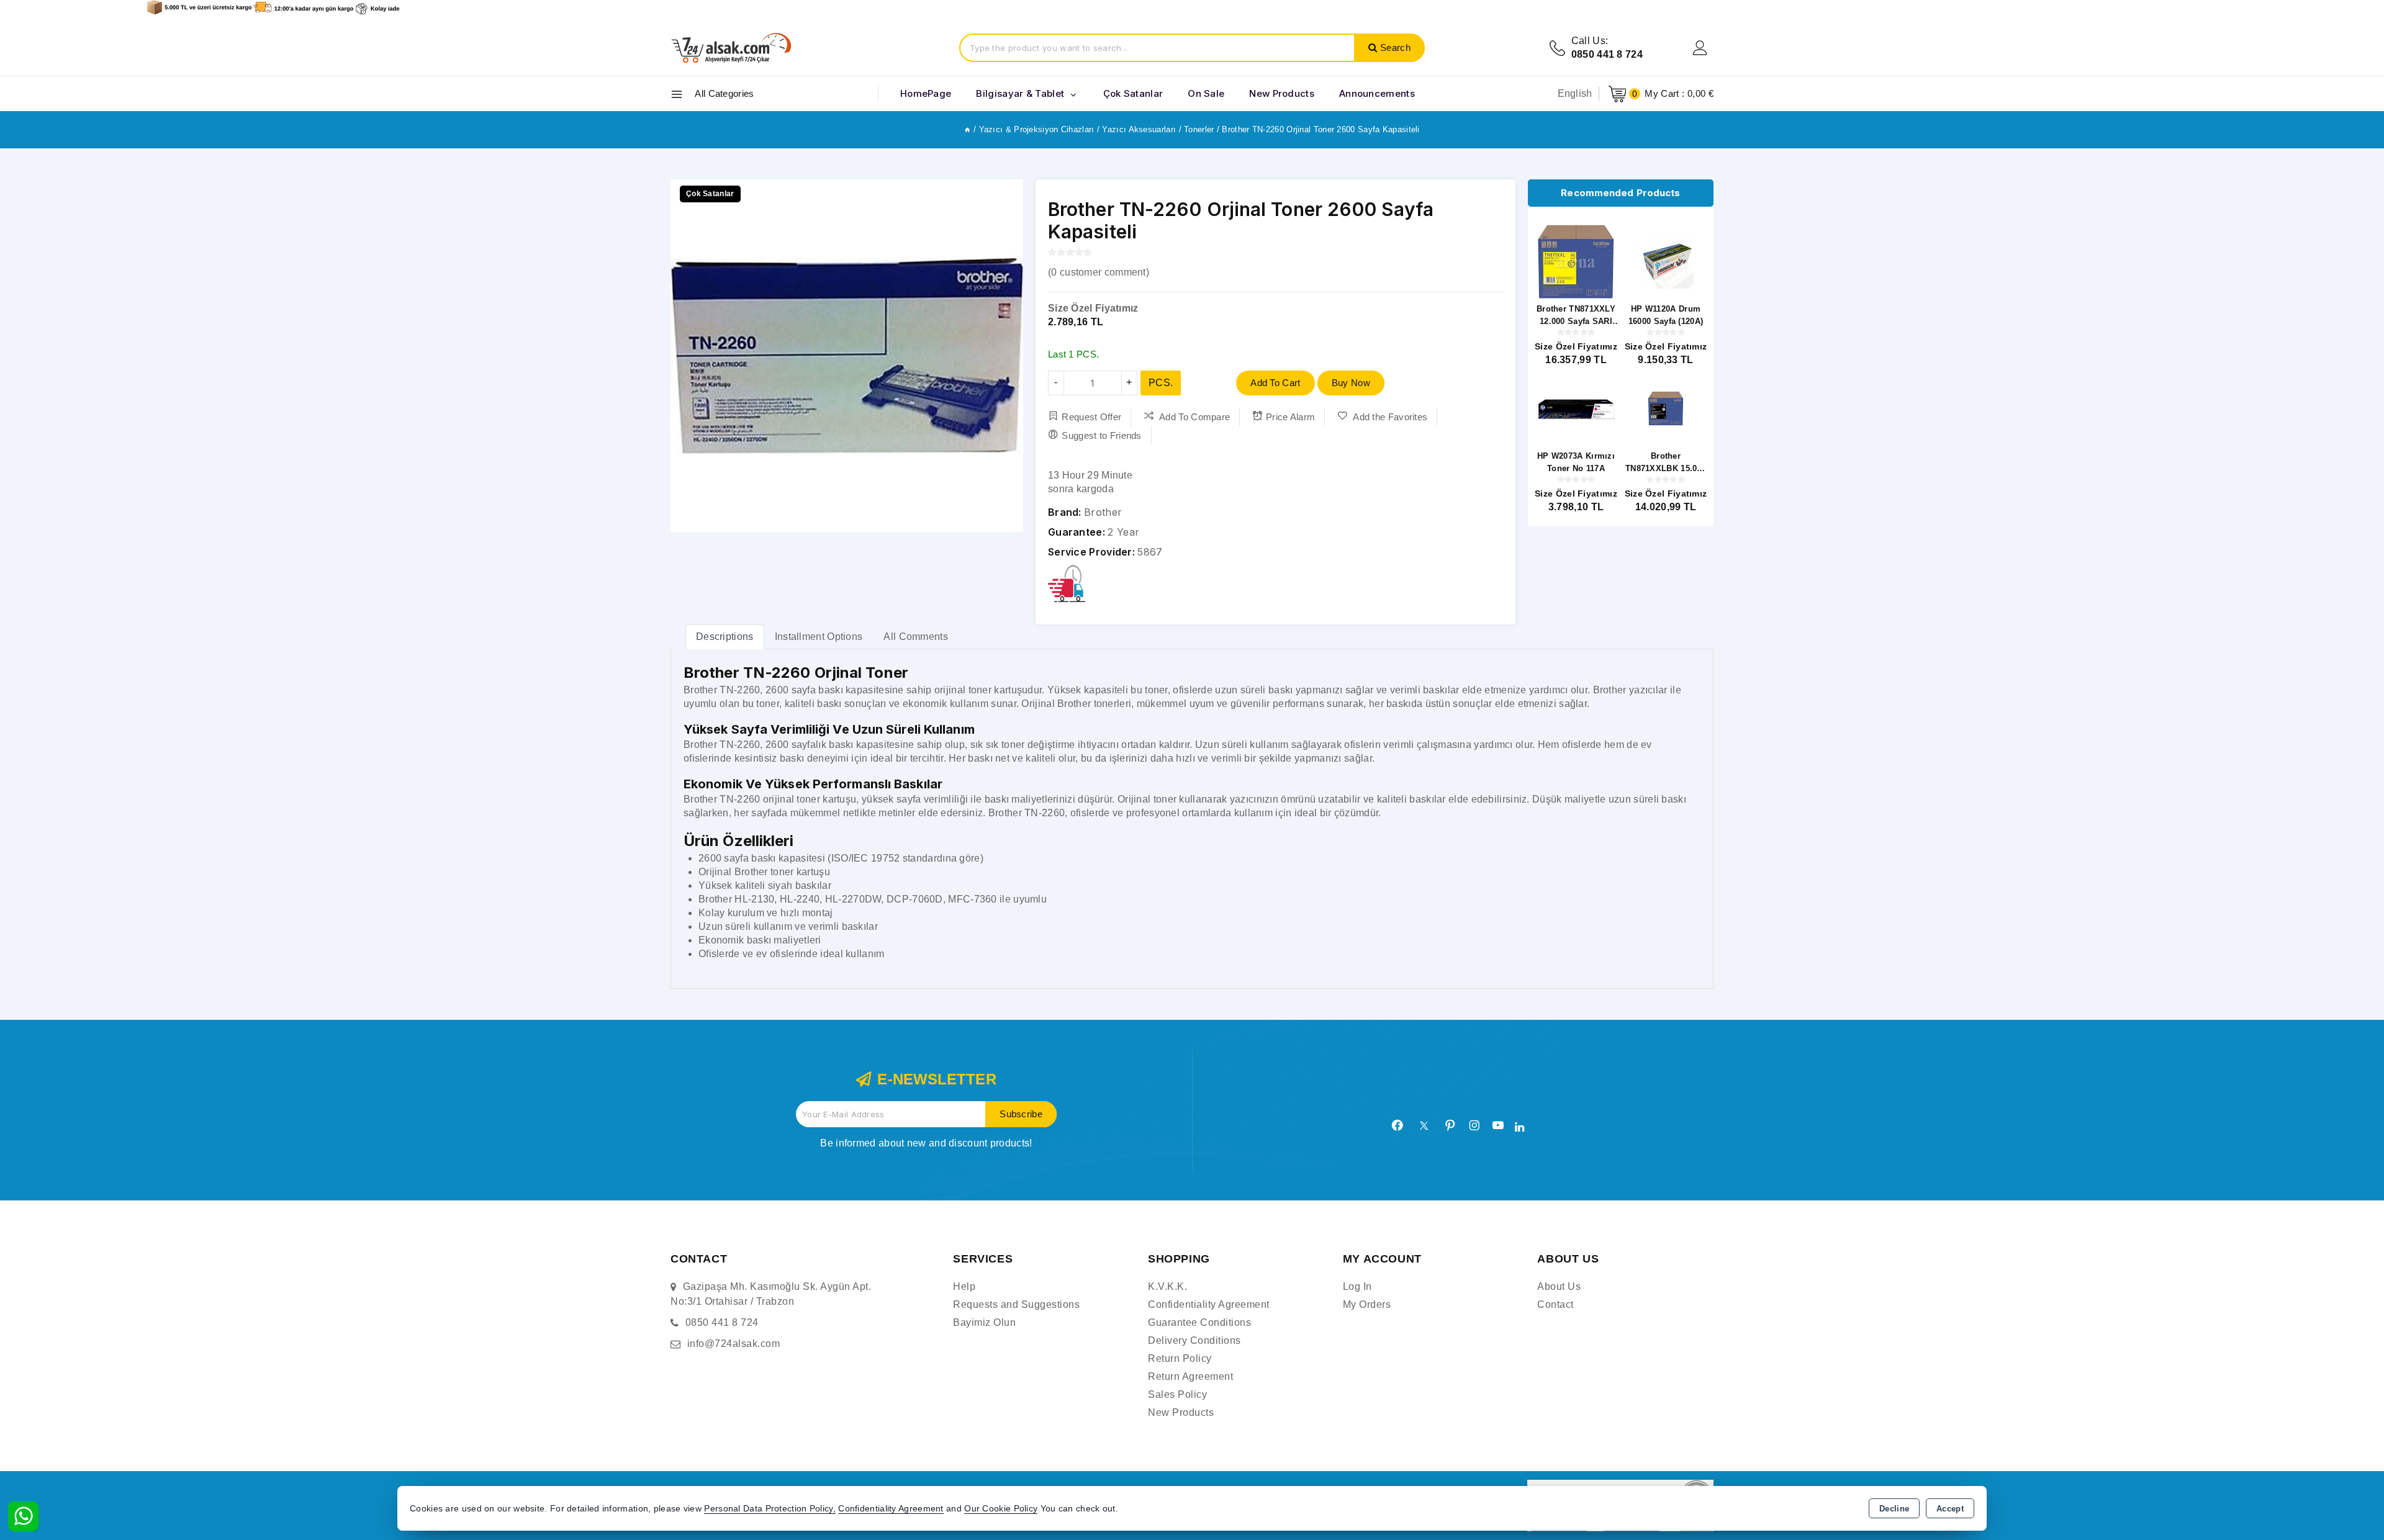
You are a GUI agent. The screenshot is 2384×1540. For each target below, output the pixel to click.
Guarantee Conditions (1199, 1322)
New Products (1181, 1412)
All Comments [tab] (916, 637)
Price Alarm (1290, 417)
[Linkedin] (1519, 1127)
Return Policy (1180, 1358)
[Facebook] (1397, 1125)
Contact (1555, 1304)
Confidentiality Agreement (1209, 1304)
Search (1395, 47)
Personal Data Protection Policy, (770, 1509)
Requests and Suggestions (1016, 1304)
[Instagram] (1474, 1125)
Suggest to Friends (1101, 435)
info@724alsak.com (734, 1344)
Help (964, 1286)
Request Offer (1091, 417)
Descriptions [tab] (725, 637)
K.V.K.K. (1167, 1286)
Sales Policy (1177, 1394)
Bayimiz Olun (984, 1322)
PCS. (1161, 383)
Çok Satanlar (1133, 93)
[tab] (725, 637)
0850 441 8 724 (722, 1322)
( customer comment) (1099, 272)
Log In (1357, 1286)
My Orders (1367, 1304)
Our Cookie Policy (1001, 1509)
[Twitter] (1424, 1126)
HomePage (926, 93)
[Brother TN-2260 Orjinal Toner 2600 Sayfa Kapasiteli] (847, 356)
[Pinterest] (1450, 1125)
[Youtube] (1498, 1125)
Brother (1103, 512)
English (1575, 93)
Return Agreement (1190, 1376)
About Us (1559, 1286)
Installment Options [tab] (819, 637)
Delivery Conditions (1194, 1340)
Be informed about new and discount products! (926, 1143)
